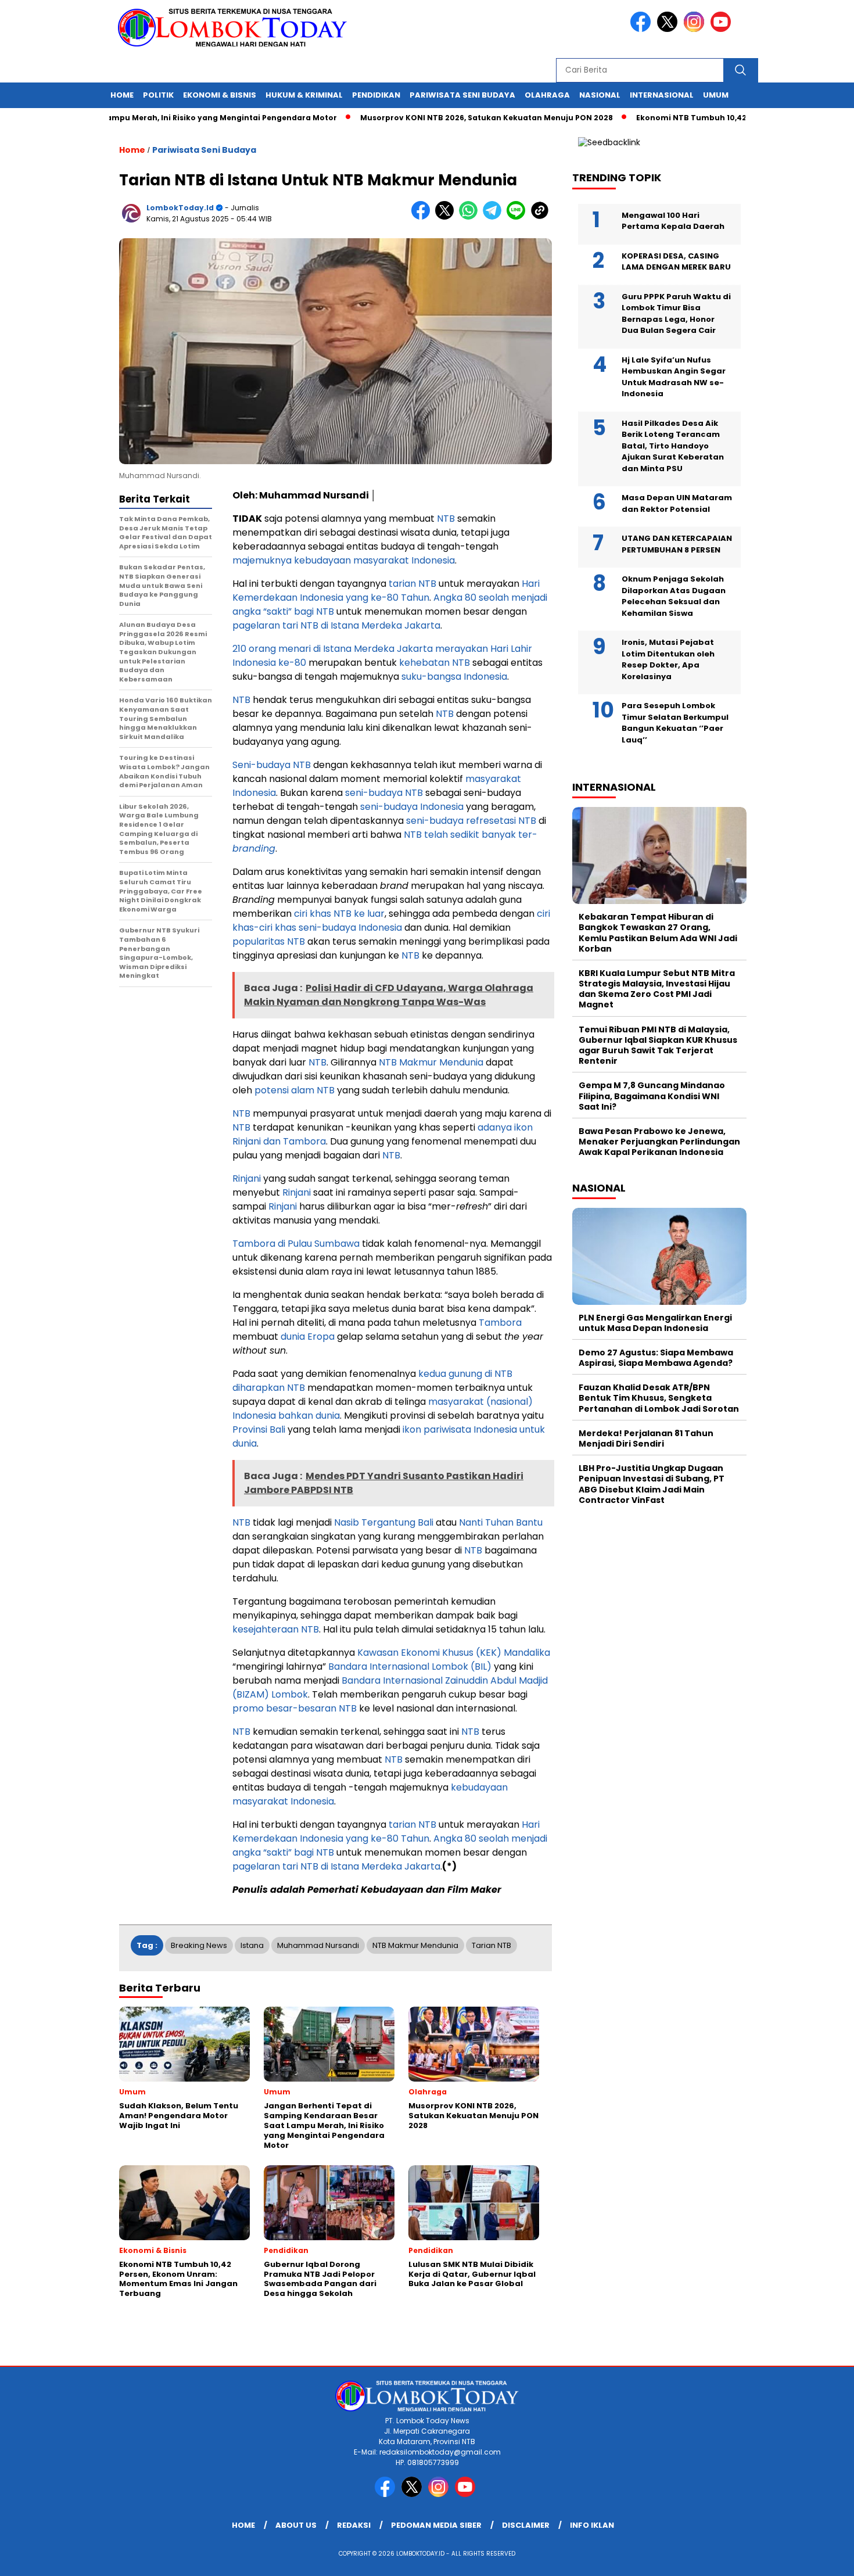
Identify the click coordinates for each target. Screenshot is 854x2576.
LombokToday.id (180, 208)
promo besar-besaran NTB (295, 1708)
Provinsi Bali (259, 1429)
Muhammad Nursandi (318, 1945)
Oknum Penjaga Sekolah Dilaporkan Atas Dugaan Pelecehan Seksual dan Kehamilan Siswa (674, 596)
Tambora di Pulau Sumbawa (296, 1244)
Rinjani (247, 1178)
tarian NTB (412, 584)
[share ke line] (518, 217)
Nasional (600, 95)
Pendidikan (376, 95)
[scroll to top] (819, 2558)
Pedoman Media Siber (436, 2525)
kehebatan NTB (435, 663)
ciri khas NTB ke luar (339, 914)
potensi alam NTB (295, 1090)
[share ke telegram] (495, 217)
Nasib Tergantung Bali (384, 1522)
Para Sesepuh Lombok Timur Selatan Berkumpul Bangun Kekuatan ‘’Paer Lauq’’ (675, 723)
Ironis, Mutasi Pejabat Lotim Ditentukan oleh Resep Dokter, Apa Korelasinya (668, 659)
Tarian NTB (491, 1945)
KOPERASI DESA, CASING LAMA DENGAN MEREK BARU (676, 262)
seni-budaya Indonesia (412, 807)
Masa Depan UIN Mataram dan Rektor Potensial (677, 503)
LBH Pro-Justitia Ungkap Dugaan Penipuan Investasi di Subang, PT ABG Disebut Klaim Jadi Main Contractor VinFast (652, 1484)
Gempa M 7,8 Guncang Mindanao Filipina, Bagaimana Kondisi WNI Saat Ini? (652, 1096)
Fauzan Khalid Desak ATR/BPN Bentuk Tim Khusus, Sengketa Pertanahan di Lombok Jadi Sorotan (659, 1398)
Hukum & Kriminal (304, 95)
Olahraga (547, 95)
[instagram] (696, 29)
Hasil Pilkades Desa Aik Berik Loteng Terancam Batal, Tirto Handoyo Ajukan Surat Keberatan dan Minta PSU (673, 446)
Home (122, 95)
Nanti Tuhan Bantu (501, 1522)
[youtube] (723, 29)
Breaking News (199, 1945)
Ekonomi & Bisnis (220, 95)
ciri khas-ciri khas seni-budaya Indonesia (391, 921)
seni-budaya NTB (384, 793)
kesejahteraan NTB (276, 1629)
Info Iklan (592, 2525)
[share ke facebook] (423, 217)
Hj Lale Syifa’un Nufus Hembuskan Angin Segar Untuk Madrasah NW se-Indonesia (674, 377)
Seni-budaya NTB (272, 765)
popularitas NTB (269, 941)
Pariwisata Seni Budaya (462, 95)
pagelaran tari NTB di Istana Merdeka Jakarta (336, 625)
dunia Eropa (308, 1337)
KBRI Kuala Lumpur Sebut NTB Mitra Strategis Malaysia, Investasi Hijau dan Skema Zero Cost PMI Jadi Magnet (657, 989)
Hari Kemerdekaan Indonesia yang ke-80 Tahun (386, 591)
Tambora (500, 1323)
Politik (158, 95)
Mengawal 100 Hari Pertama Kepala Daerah (673, 221)
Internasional (662, 95)
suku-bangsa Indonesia (454, 677)
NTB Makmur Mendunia (431, 1062)
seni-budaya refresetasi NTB (471, 821)
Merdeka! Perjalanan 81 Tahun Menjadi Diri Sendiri (646, 1438)
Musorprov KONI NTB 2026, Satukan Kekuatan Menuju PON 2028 (431, 118)
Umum (716, 95)
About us (296, 2525)
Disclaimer (526, 2525)
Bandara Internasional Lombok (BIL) (410, 1666)
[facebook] (643, 29)
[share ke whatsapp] (471, 217)
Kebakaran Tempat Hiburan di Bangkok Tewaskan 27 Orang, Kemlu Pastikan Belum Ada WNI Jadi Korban (658, 933)
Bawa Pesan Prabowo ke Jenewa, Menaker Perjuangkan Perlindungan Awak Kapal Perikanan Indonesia (659, 1142)
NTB (446, 519)
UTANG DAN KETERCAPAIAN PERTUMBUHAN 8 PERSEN (677, 544)
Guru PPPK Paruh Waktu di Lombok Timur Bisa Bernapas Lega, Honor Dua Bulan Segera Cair (676, 314)
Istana (252, 1945)
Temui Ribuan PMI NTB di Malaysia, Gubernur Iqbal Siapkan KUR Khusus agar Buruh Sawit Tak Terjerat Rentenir (658, 1045)
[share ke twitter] (447, 217)
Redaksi (354, 2525)
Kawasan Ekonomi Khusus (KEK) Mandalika (454, 1653)
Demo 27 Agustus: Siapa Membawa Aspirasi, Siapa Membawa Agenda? (656, 1358)
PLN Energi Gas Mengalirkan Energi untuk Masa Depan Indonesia (655, 1323)
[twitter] (669, 29)
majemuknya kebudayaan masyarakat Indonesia (344, 560)
